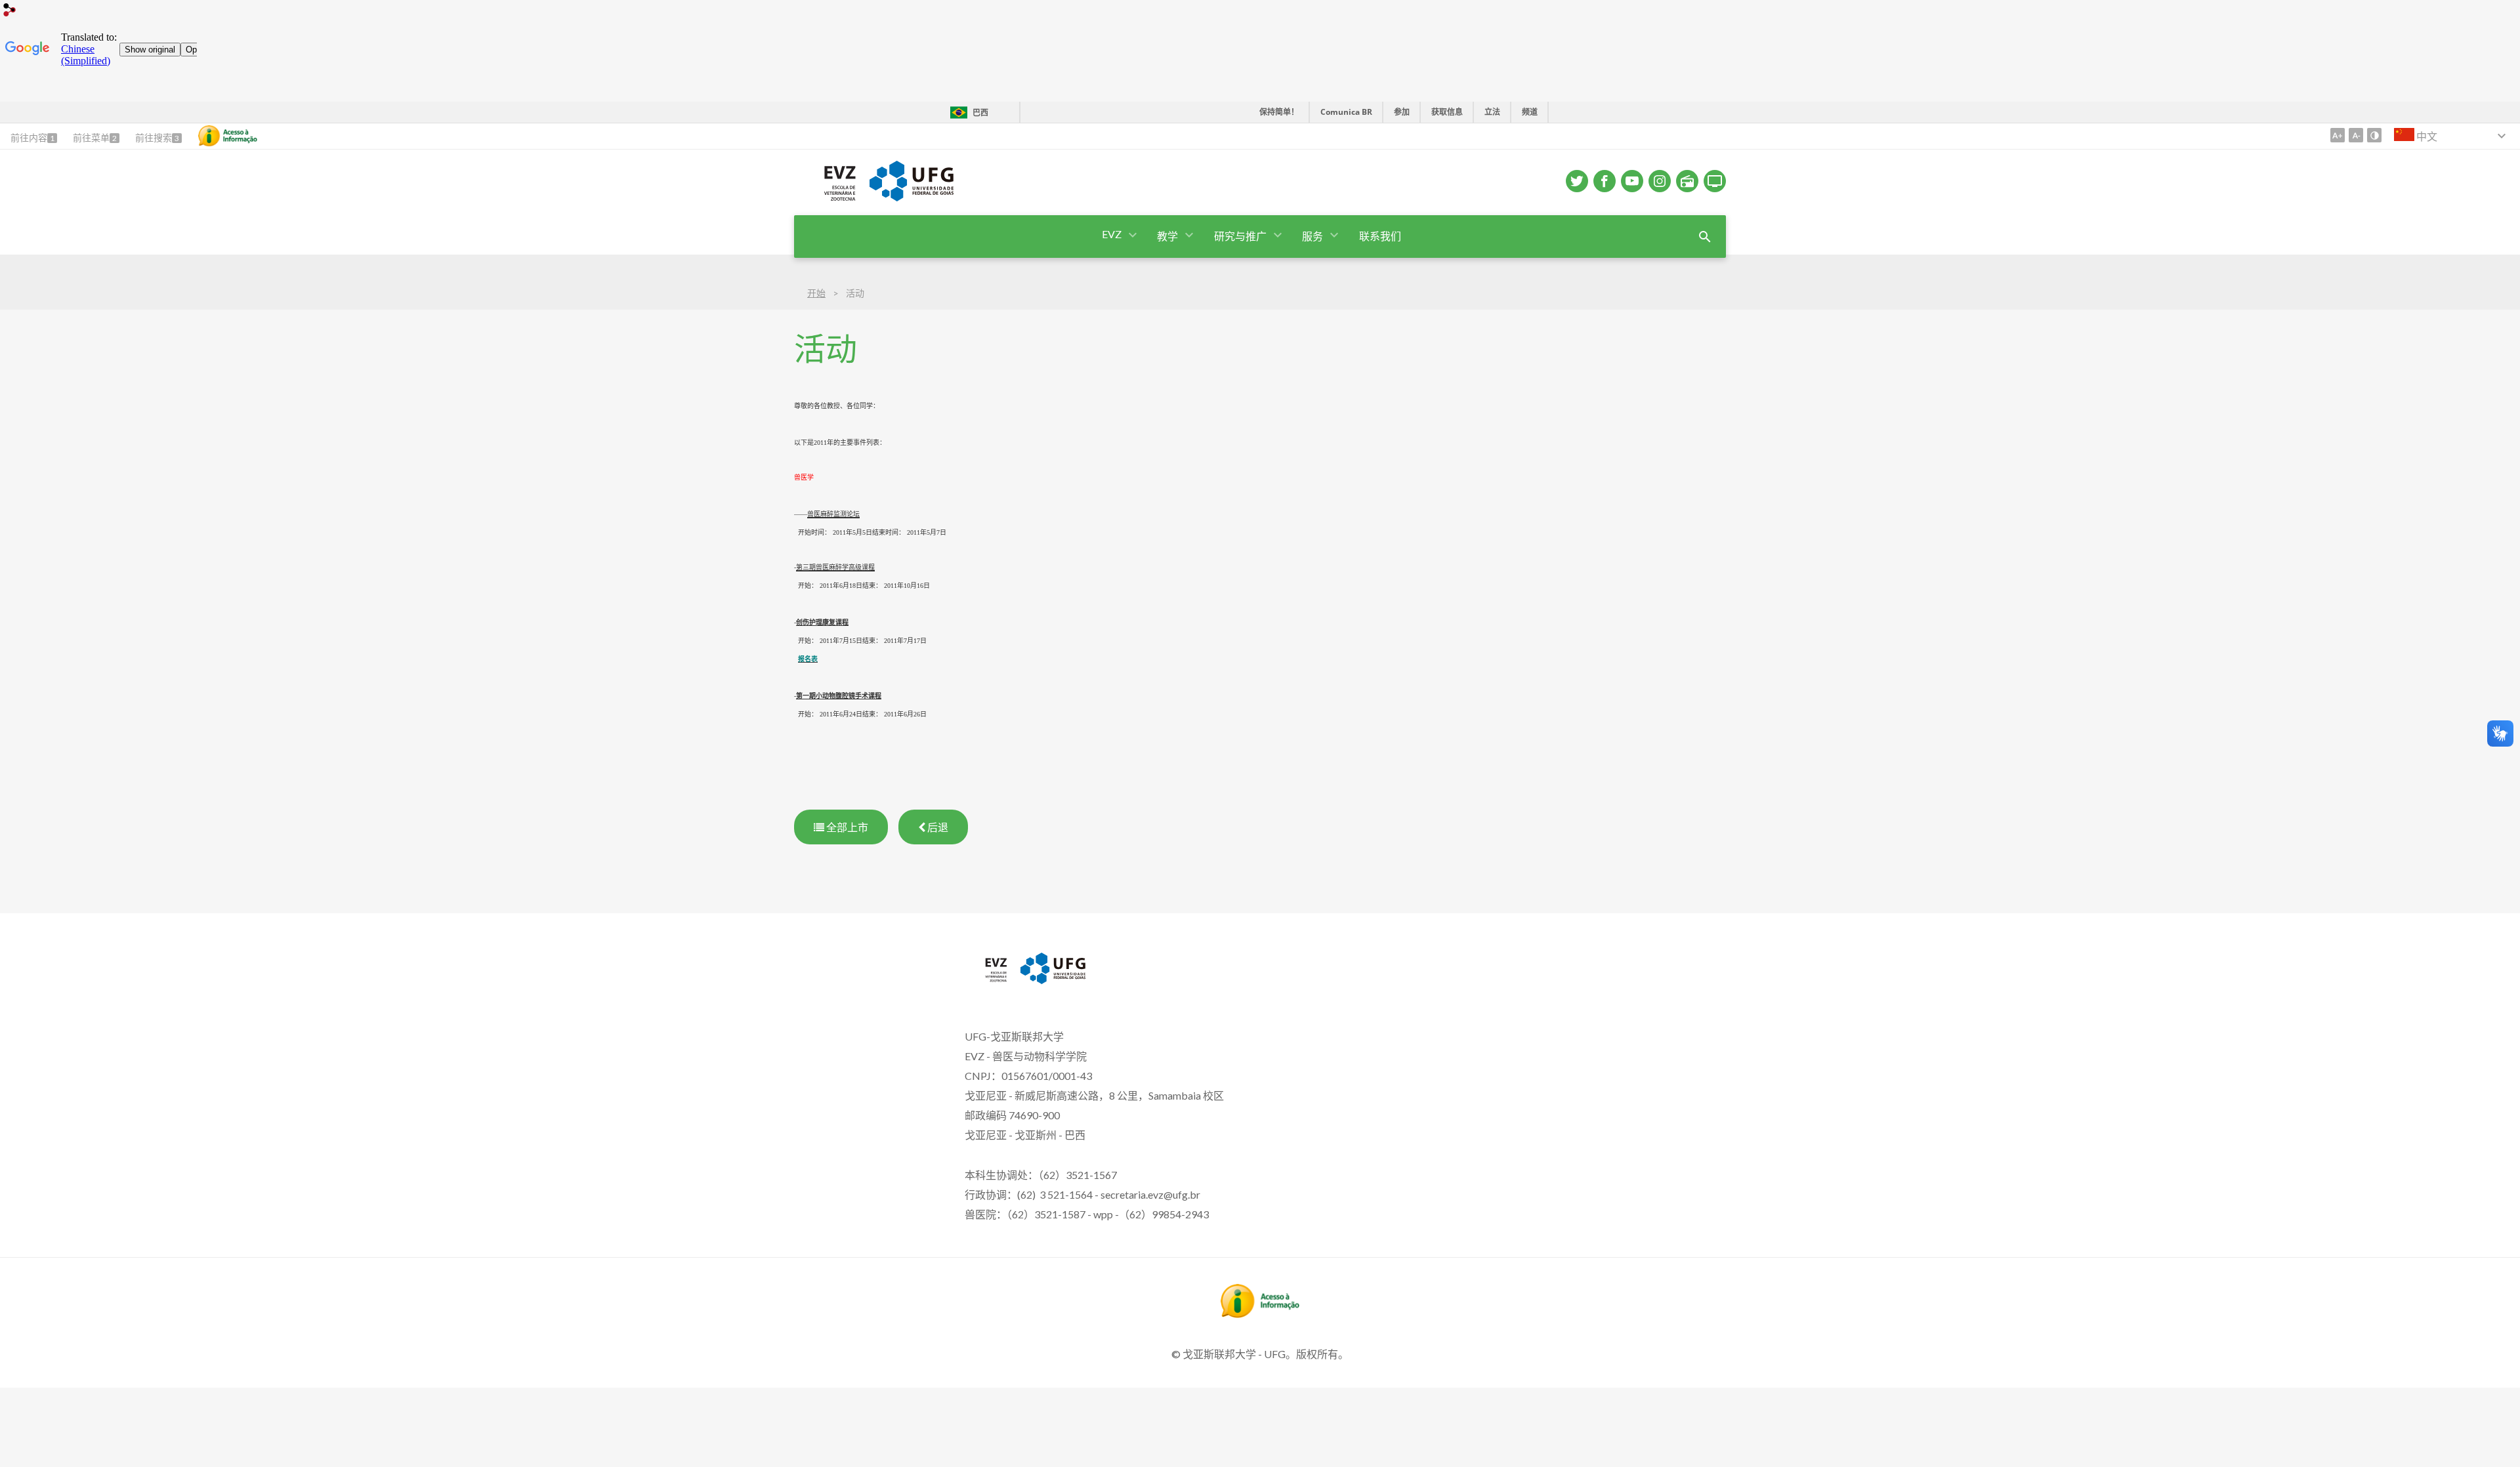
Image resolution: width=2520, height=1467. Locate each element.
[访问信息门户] (1260, 1313)
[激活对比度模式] (2374, 135)
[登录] (10, 11)
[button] (1113, 235)
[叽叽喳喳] (1577, 181)
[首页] (825, 199)
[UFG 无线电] (1687, 181)
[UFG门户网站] (1053, 980)
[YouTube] (1632, 181)
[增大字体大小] (2338, 135)
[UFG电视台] (1715, 181)
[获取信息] (228, 136)
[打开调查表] (1705, 237)
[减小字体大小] (2356, 135)
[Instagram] (1660, 181)
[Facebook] (1605, 181)
